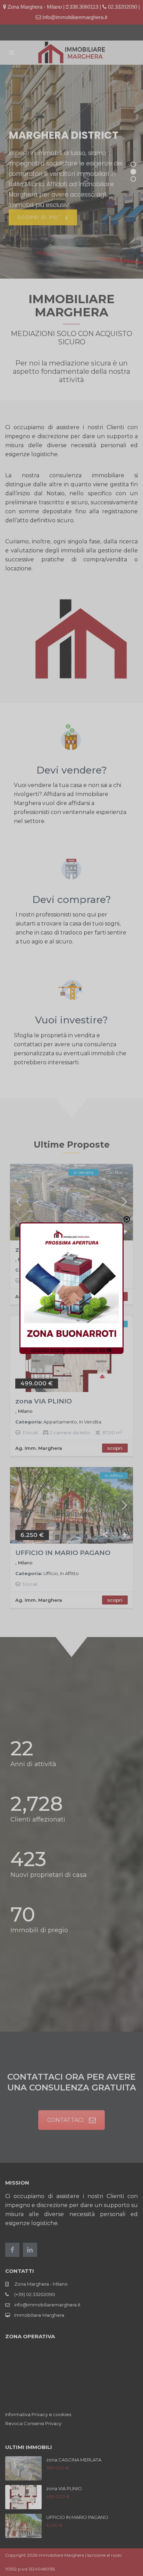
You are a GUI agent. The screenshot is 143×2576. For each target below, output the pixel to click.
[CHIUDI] (127, 1219)
